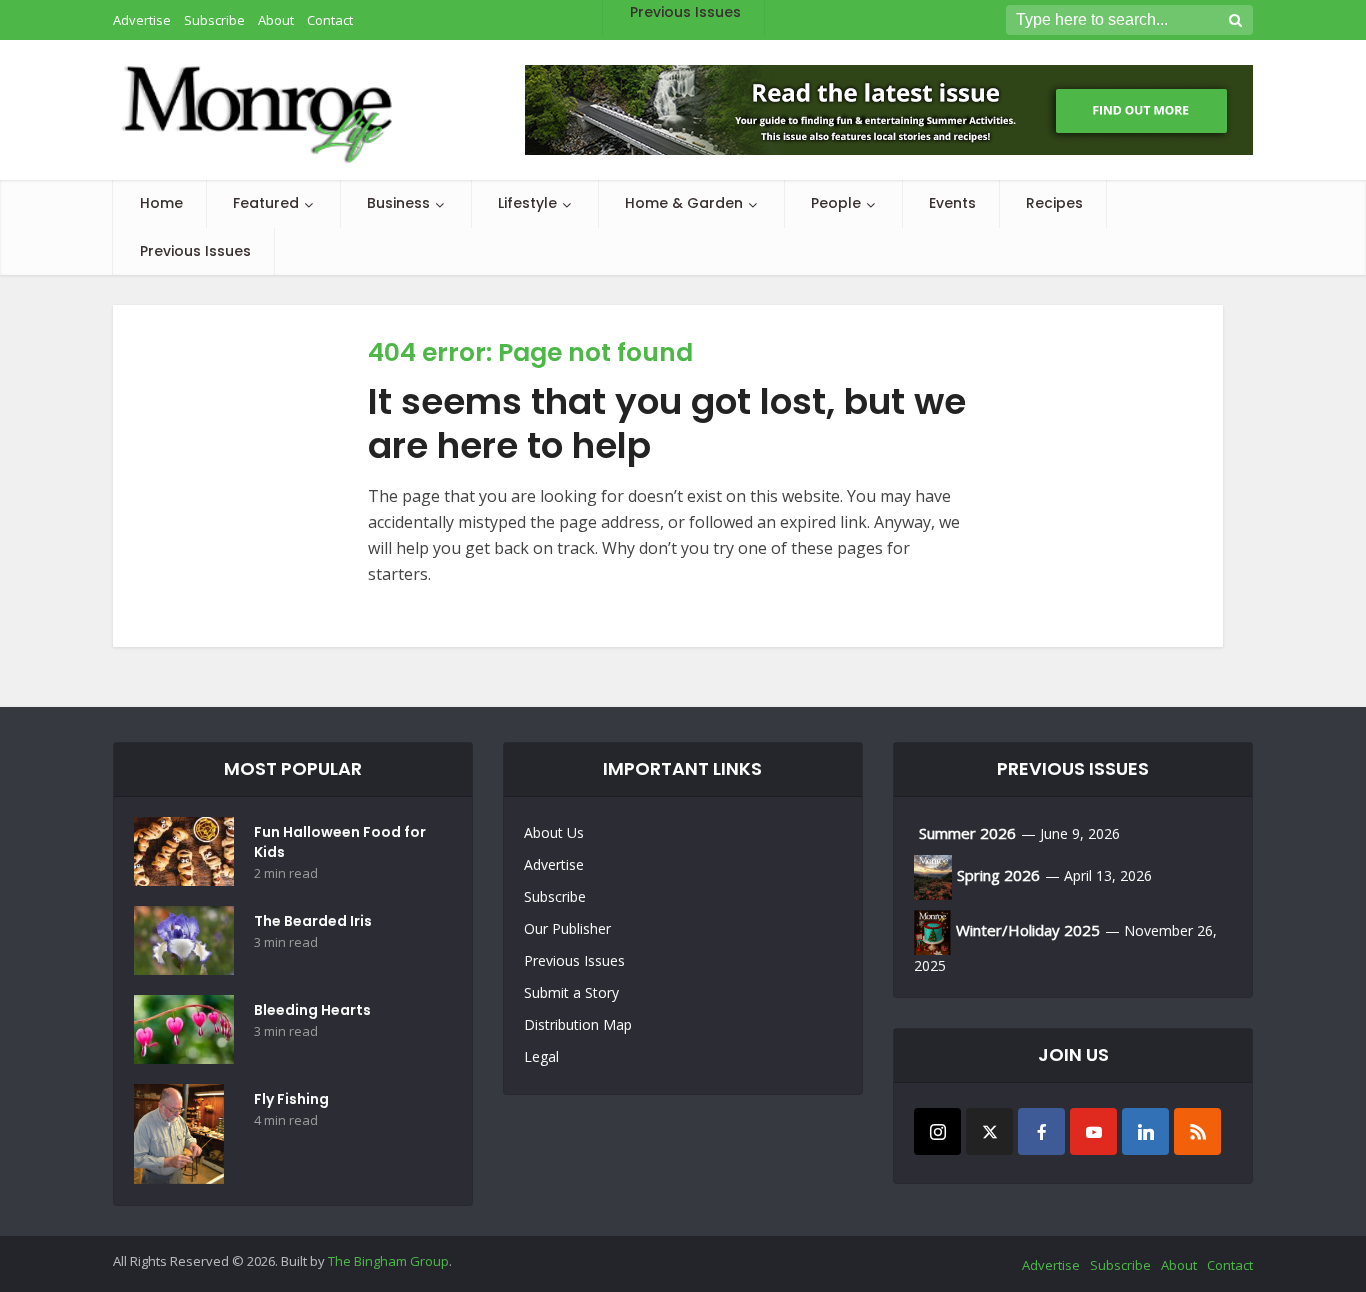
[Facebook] (1041, 1131)
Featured (266, 203)
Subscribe (555, 896)
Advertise (554, 864)
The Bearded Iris (313, 921)
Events (952, 203)
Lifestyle (527, 203)
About (1179, 1265)
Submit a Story (571, 992)
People (836, 203)
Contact (1230, 1265)
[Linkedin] (1145, 1131)
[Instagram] (937, 1131)
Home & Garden (684, 203)
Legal (541, 1056)
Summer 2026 (967, 833)
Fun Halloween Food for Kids (340, 842)
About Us (554, 832)
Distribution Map (578, 1024)
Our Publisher (567, 928)
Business (398, 203)
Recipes (1054, 203)
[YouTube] (1093, 1131)
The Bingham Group (388, 1261)
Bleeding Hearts (312, 1010)
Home (161, 203)
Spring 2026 (998, 875)
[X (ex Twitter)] (989, 1131)
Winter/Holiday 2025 (1028, 930)
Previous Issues (195, 251)
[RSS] (1197, 1131)
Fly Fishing (291, 1099)
